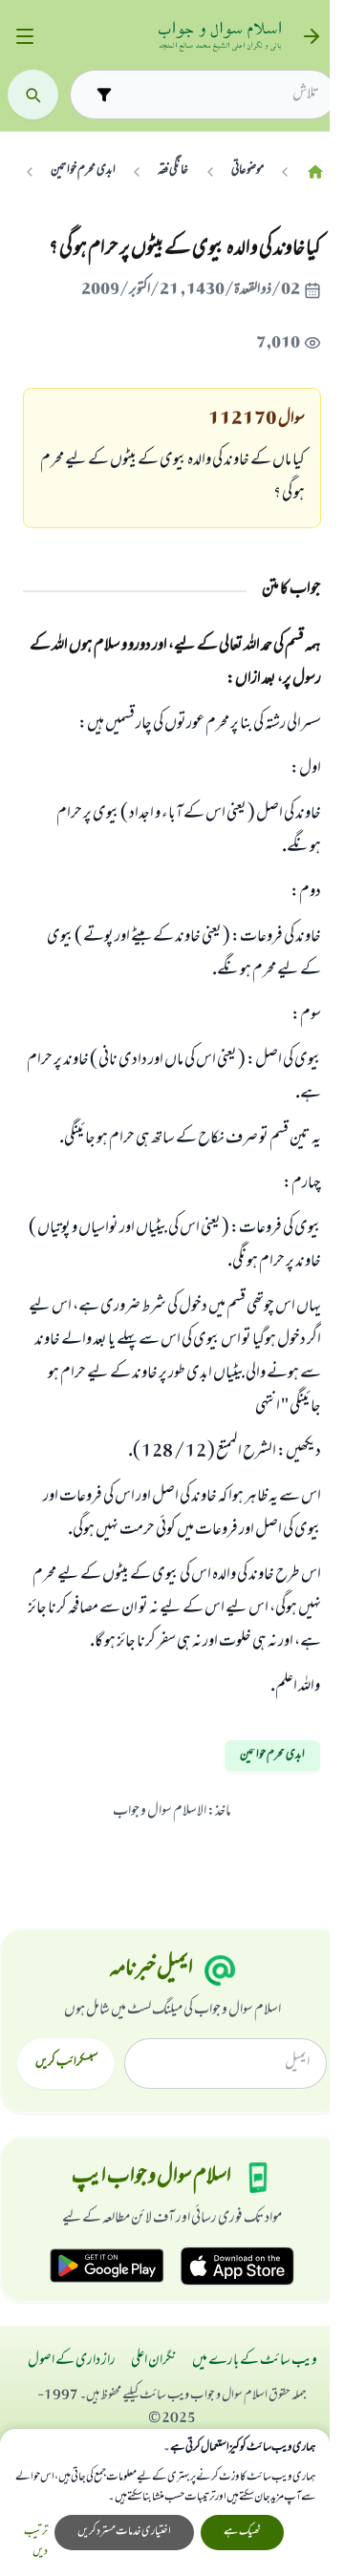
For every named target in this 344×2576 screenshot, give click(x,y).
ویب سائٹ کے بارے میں (255, 2361)
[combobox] (220, 95)
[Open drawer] (24, 37)
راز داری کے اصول (72, 2361)
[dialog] (165, 2502)
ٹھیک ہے (242, 2532)
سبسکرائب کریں (66, 2063)
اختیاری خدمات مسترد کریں (124, 2532)
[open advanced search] (104, 94)
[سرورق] (315, 171)
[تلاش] (33, 95)
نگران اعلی (154, 2361)
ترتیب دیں (36, 2543)
